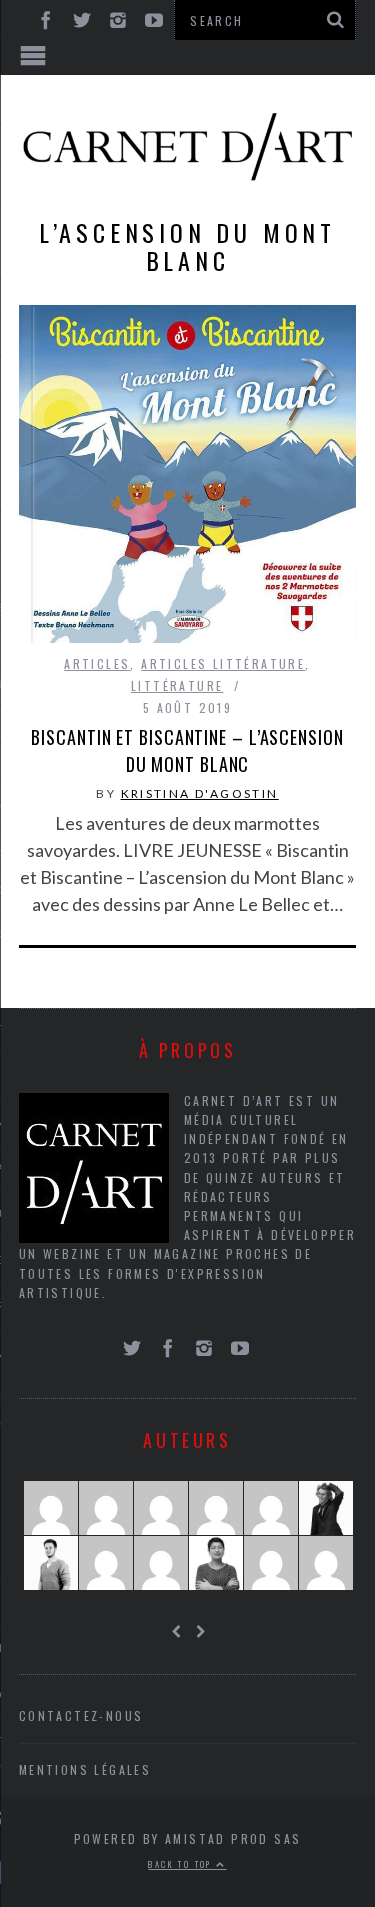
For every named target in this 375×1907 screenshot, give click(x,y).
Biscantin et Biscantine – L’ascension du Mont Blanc (187, 750)
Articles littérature (223, 663)
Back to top (182, 1864)
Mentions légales (85, 1769)
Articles (97, 663)
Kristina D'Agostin (200, 793)
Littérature (177, 685)
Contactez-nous (81, 1715)
